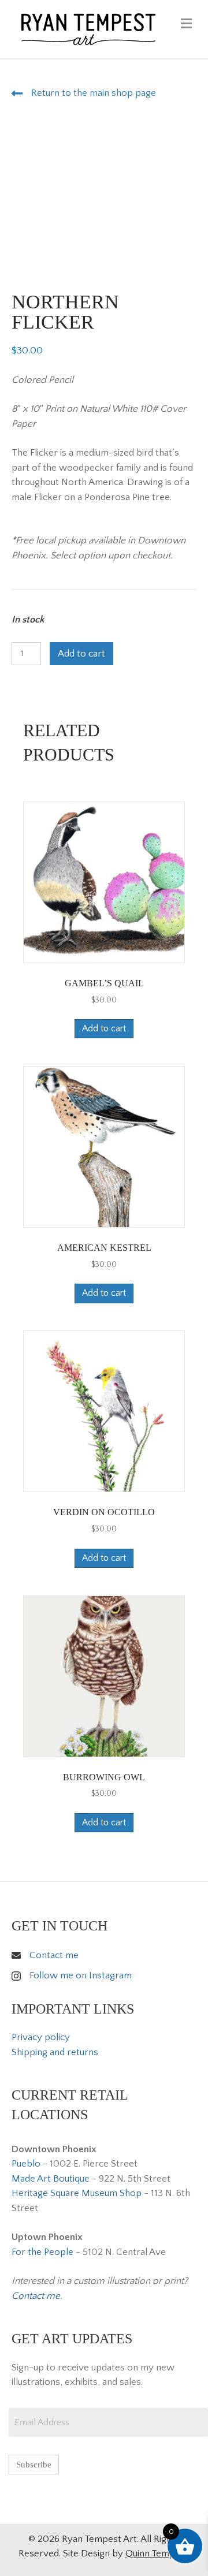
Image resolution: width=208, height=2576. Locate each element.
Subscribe (34, 2465)
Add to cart (81, 654)
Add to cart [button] (104, 1028)
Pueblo (26, 2164)
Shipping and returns (55, 2052)
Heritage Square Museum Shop (77, 2193)
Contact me (54, 1955)
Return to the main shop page (94, 93)
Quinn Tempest (157, 2553)
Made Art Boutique (51, 2179)
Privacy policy (41, 2037)
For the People (42, 2252)
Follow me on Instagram (81, 1975)
